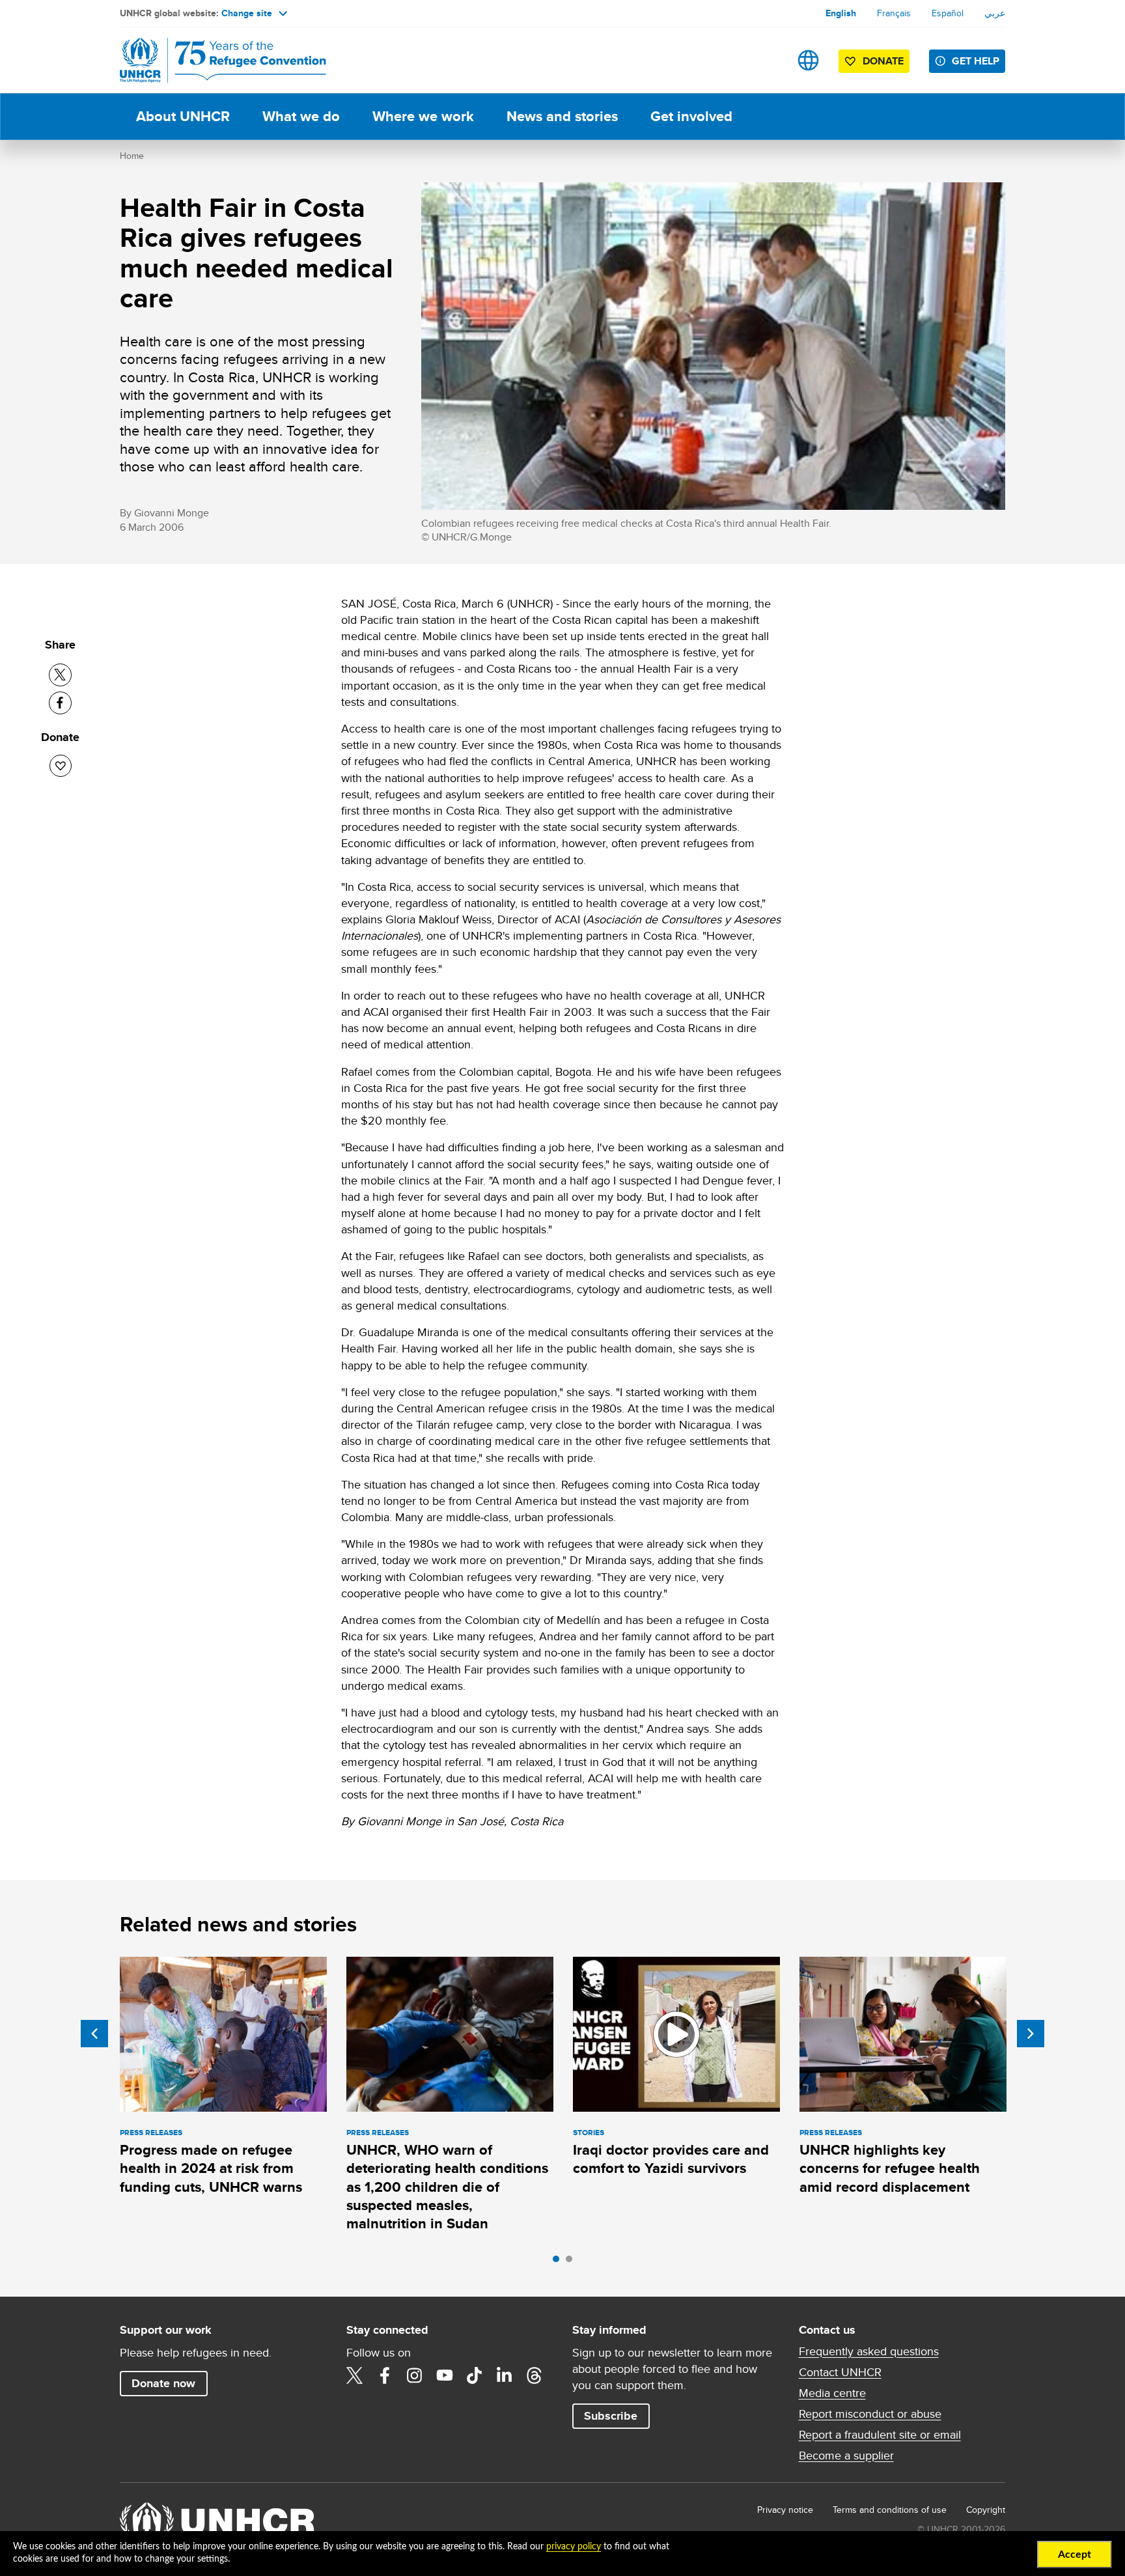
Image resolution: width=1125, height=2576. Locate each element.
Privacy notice (785, 2510)
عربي (995, 13)
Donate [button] (883, 61)
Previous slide (94, 2034)
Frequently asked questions (869, 2351)
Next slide (1031, 2034)
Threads (535, 2375)
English (841, 13)
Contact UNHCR (840, 2372)
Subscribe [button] (611, 2416)
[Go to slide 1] (559, 2262)
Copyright (986, 2510)
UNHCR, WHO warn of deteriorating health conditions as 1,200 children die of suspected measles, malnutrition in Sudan (447, 2187)
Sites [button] (808, 60)
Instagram (415, 2375)
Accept (1075, 2555)
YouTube (445, 2375)
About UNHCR (183, 116)
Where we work (423, 116)
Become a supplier (846, 2456)
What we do (301, 116)
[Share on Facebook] (60, 703)
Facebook (385, 2375)
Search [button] (767, 60)
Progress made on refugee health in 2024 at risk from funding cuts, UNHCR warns (211, 2168)
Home (132, 156)
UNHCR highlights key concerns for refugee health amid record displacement (890, 2168)
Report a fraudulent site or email (880, 2435)
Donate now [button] (163, 2383)
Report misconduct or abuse (870, 2414)
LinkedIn (505, 2375)
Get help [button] (976, 61)
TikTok (475, 2375)
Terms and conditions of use (890, 2510)
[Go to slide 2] (572, 2262)
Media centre (832, 2393)
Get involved (691, 116)
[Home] (211, 60)
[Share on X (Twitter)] (60, 675)
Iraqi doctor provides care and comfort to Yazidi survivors (671, 2159)
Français (894, 13)
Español (948, 13)
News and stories (562, 116)
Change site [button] (247, 13)
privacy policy (574, 2547)
